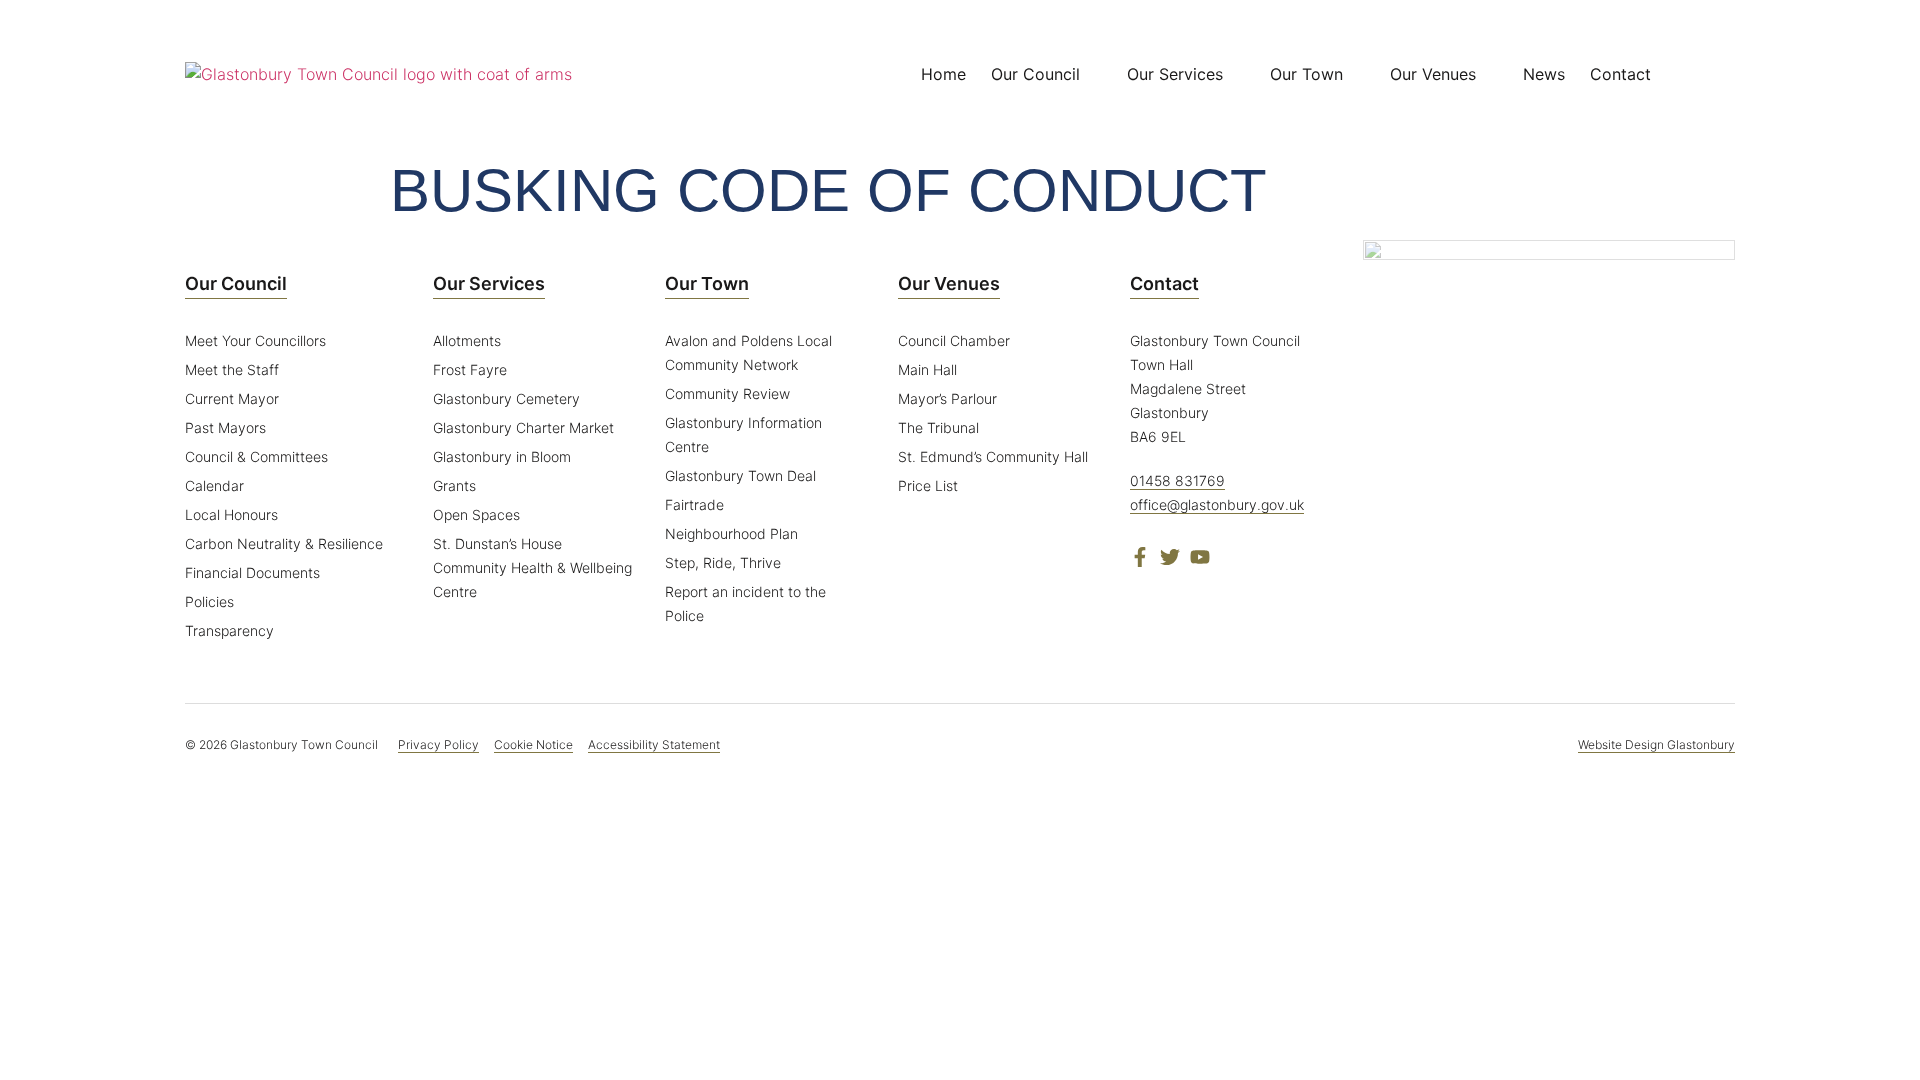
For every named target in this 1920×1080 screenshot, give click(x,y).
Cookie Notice (533, 744)
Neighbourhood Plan (731, 533)
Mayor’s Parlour (947, 398)
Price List (928, 485)
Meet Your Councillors (255, 340)
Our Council (236, 283)
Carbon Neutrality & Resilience (284, 543)
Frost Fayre (470, 369)
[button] (1720, 74)
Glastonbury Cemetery (506, 398)
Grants (454, 485)
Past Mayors (225, 427)
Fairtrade (694, 504)
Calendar (214, 485)
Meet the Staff (232, 369)
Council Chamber (954, 340)
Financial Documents (252, 572)
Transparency (229, 630)
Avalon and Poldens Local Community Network (748, 352)
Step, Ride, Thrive (723, 562)
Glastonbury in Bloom (502, 456)
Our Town (707, 283)
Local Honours (231, 514)
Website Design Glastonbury (1656, 744)
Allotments (467, 340)
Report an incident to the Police (745, 603)
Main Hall (927, 369)
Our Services (489, 283)
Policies (209, 601)
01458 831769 (1177, 480)
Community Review (727, 393)
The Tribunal (938, 427)
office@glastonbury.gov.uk (1217, 504)
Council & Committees (256, 456)
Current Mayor (232, 398)
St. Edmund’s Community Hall (993, 456)
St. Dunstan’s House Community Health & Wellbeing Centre (532, 567)
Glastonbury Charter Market (523, 427)
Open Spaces (476, 514)
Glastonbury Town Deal (740, 475)
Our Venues (949, 283)
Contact (1164, 283)
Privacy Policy (438, 744)
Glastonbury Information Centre (743, 434)
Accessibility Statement (654, 744)
